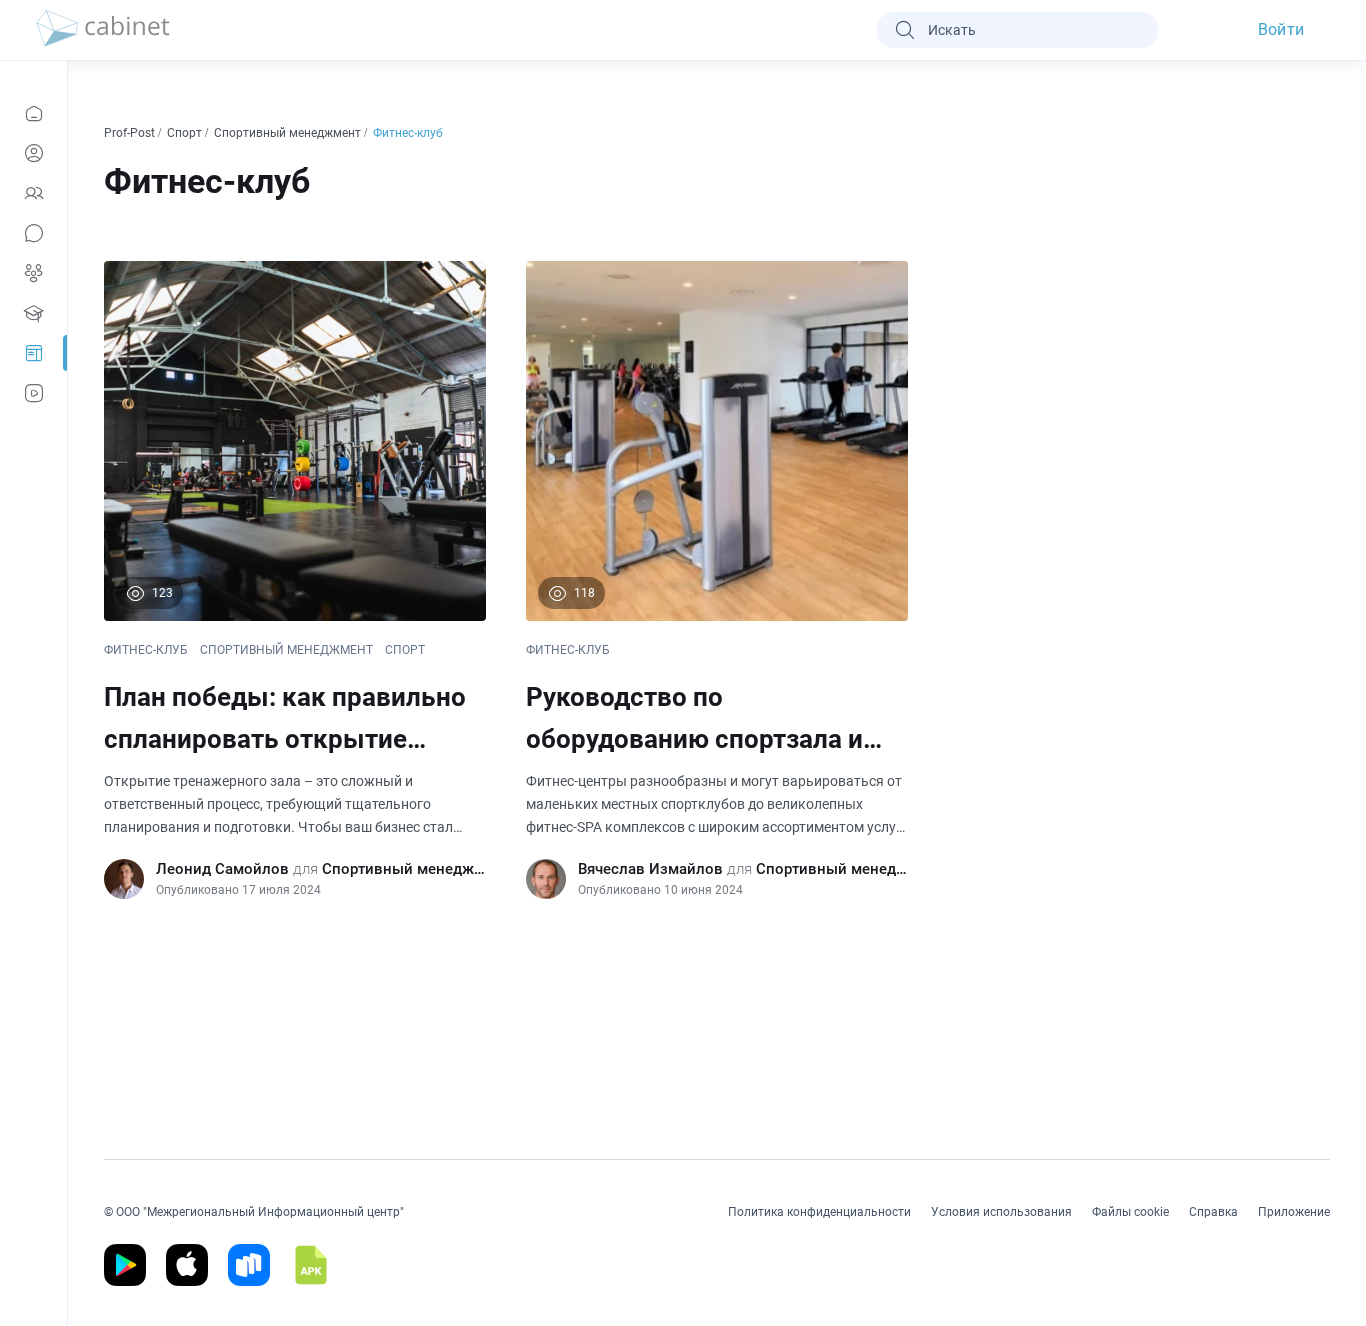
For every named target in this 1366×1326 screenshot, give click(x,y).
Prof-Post (131, 133)
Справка (1213, 1212)
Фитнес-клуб (409, 133)
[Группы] (33, 273)
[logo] (103, 30)
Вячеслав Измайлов (650, 869)
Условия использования (1001, 1212)
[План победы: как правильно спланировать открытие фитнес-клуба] (295, 580)
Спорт (186, 133)
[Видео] (33, 393)
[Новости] (33, 113)
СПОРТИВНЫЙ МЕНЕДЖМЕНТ (286, 650)
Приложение (1294, 1212)
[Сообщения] (33, 233)
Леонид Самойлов (222, 869)
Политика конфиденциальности (819, 1212)
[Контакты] (33, 193)
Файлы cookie (1130, 1212)
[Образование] (33, 313)
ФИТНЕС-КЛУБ (146, 650)
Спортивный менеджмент (289, 133)
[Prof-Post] (33, 353)
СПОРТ (405, 650)
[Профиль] (33, 153)
